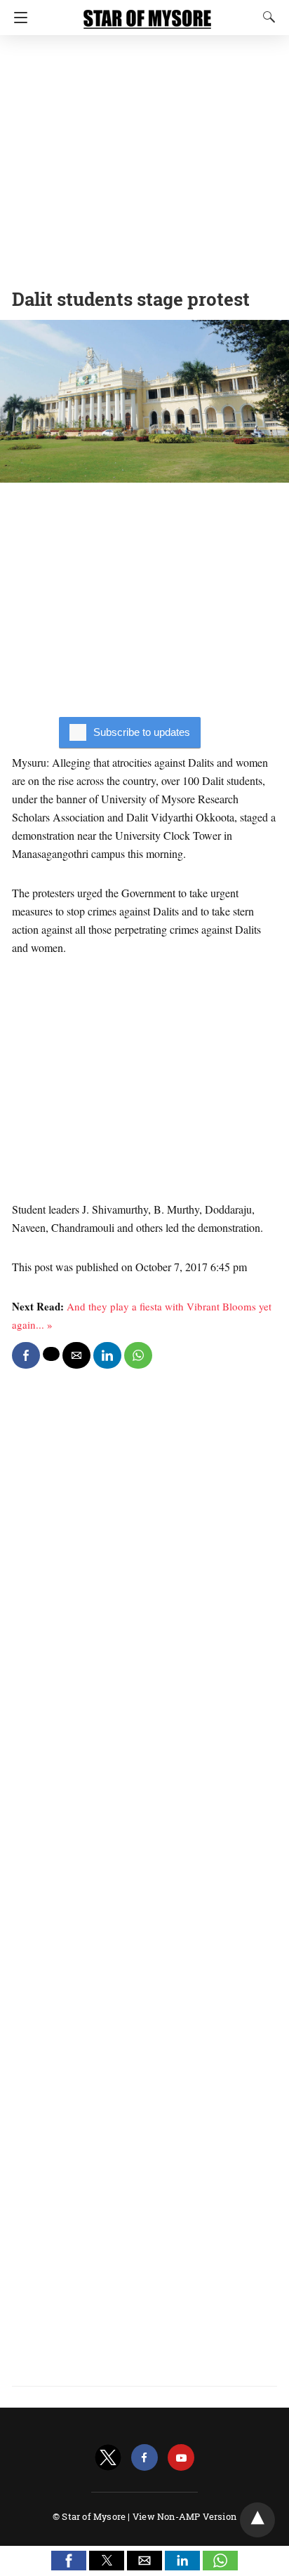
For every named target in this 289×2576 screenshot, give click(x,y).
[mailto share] (76, 1355)
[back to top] (257, 2520)
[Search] (266, 17)
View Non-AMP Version (184, 2516)
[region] (144, 158)
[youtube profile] (181, 2458)
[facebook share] (26, 1355)
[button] (69, 2561)
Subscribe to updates (142, 732)
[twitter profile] (108, 2458)
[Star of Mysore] (147, 13)
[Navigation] (17, 18)
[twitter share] (51, 1354)
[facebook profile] (144, 2458)
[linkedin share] (107, 1355)
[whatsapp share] (138, 1355)
